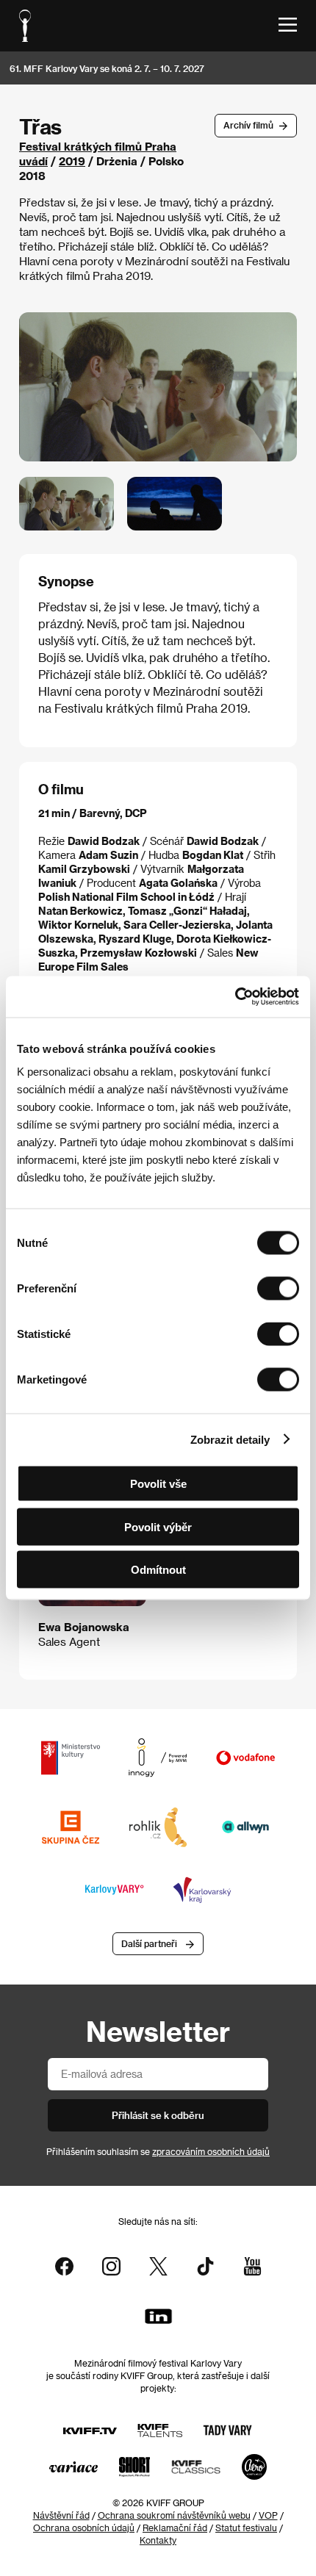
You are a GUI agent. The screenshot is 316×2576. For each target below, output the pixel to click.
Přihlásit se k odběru (158, 2115)
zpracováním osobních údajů (211, 2151)
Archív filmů (248, 125)
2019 (72, 161)
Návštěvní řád (61, 2515)
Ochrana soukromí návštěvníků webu (174, 2515)
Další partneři (149, 1943)
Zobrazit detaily (230, 1439)
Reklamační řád (175, 2528)
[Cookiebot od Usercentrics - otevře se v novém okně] (235, 997)
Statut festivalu (246, 2528)
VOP (268, 2515)
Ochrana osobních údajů (84, 2528)
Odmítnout (158, 1570)
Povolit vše (158, 1484)
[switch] (278, 1289)
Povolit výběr (158, 1526)
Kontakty (158, 2540)
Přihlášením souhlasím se (158, 2151)
